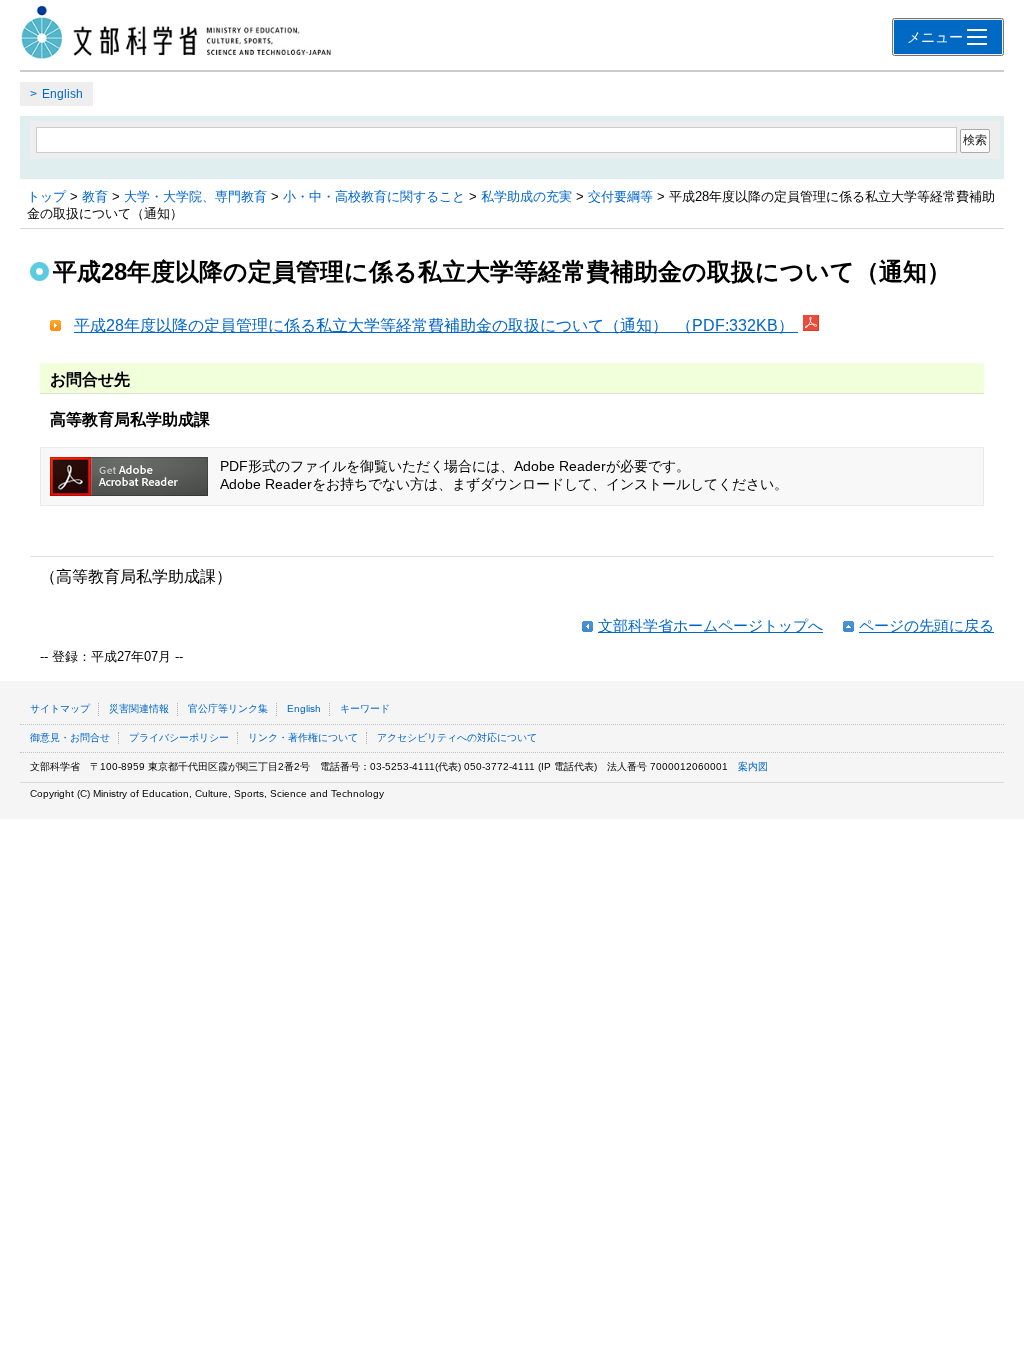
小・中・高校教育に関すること (374, 196)
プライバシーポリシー (179, 737)
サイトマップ (60, 708)
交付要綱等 (620, 196)
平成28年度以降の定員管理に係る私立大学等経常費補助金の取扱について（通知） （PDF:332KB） (436, 325)
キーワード (365, 708)
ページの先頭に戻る (926, 625)
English (62, 94)
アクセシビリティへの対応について (457, 737)
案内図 (753, 766)
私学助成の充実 (526, 196)
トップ (46, 196)
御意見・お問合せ (70, 737)
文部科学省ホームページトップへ (710, 625)
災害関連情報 (139, 708)
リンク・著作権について (303, 737)
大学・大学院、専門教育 (195, 196)
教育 (95, 196)
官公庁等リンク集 (228, 708)
